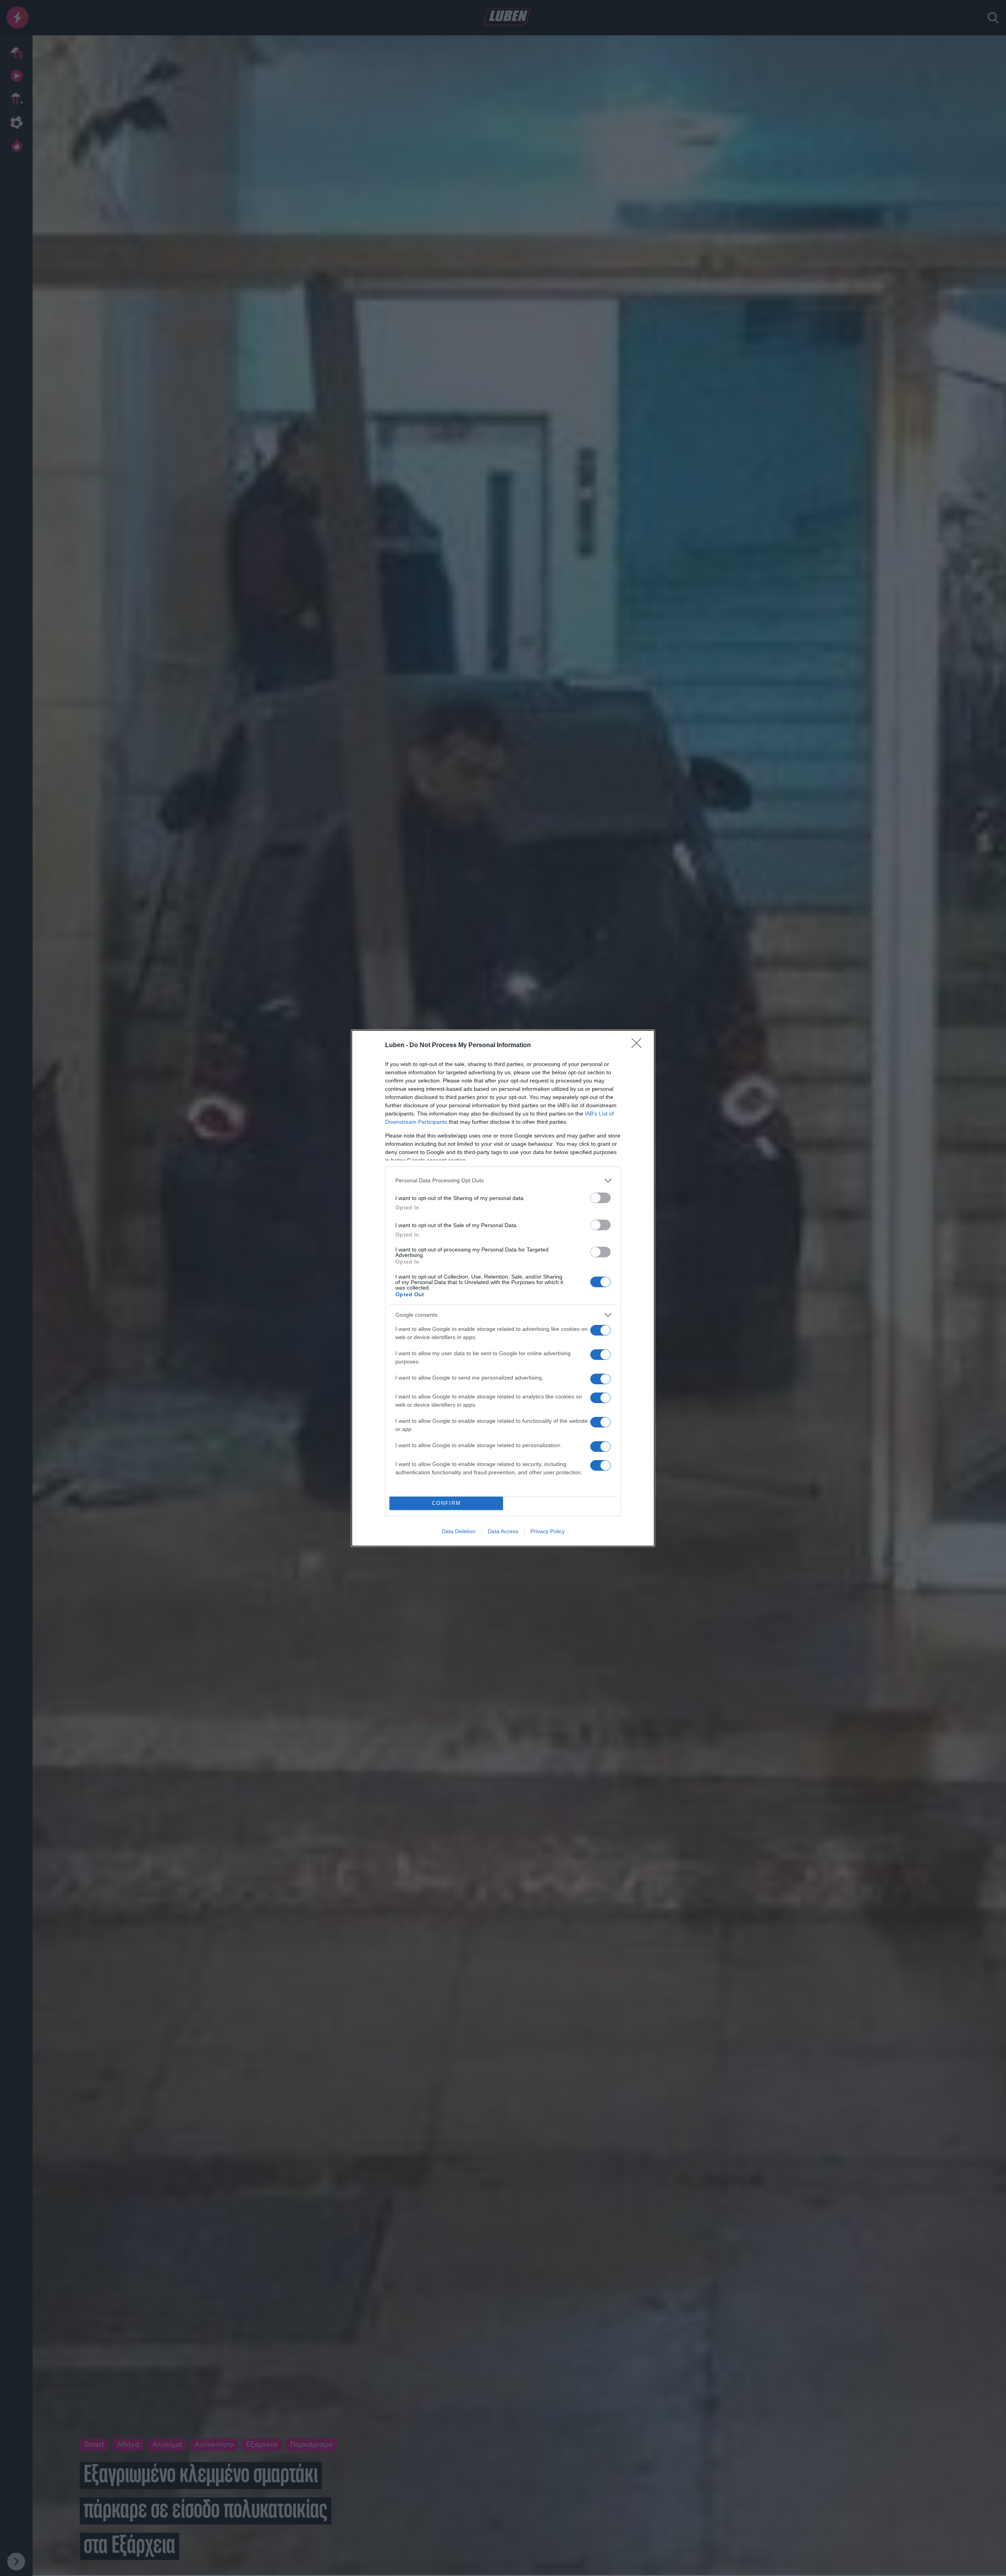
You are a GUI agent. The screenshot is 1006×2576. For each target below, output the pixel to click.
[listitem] (503, 1181)
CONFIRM (446, 1503)
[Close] (639, 1046)
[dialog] (503, 1288)
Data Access (503, 1531)
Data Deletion (459, 1531)
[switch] (600, 1198)
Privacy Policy (548, 1531)
